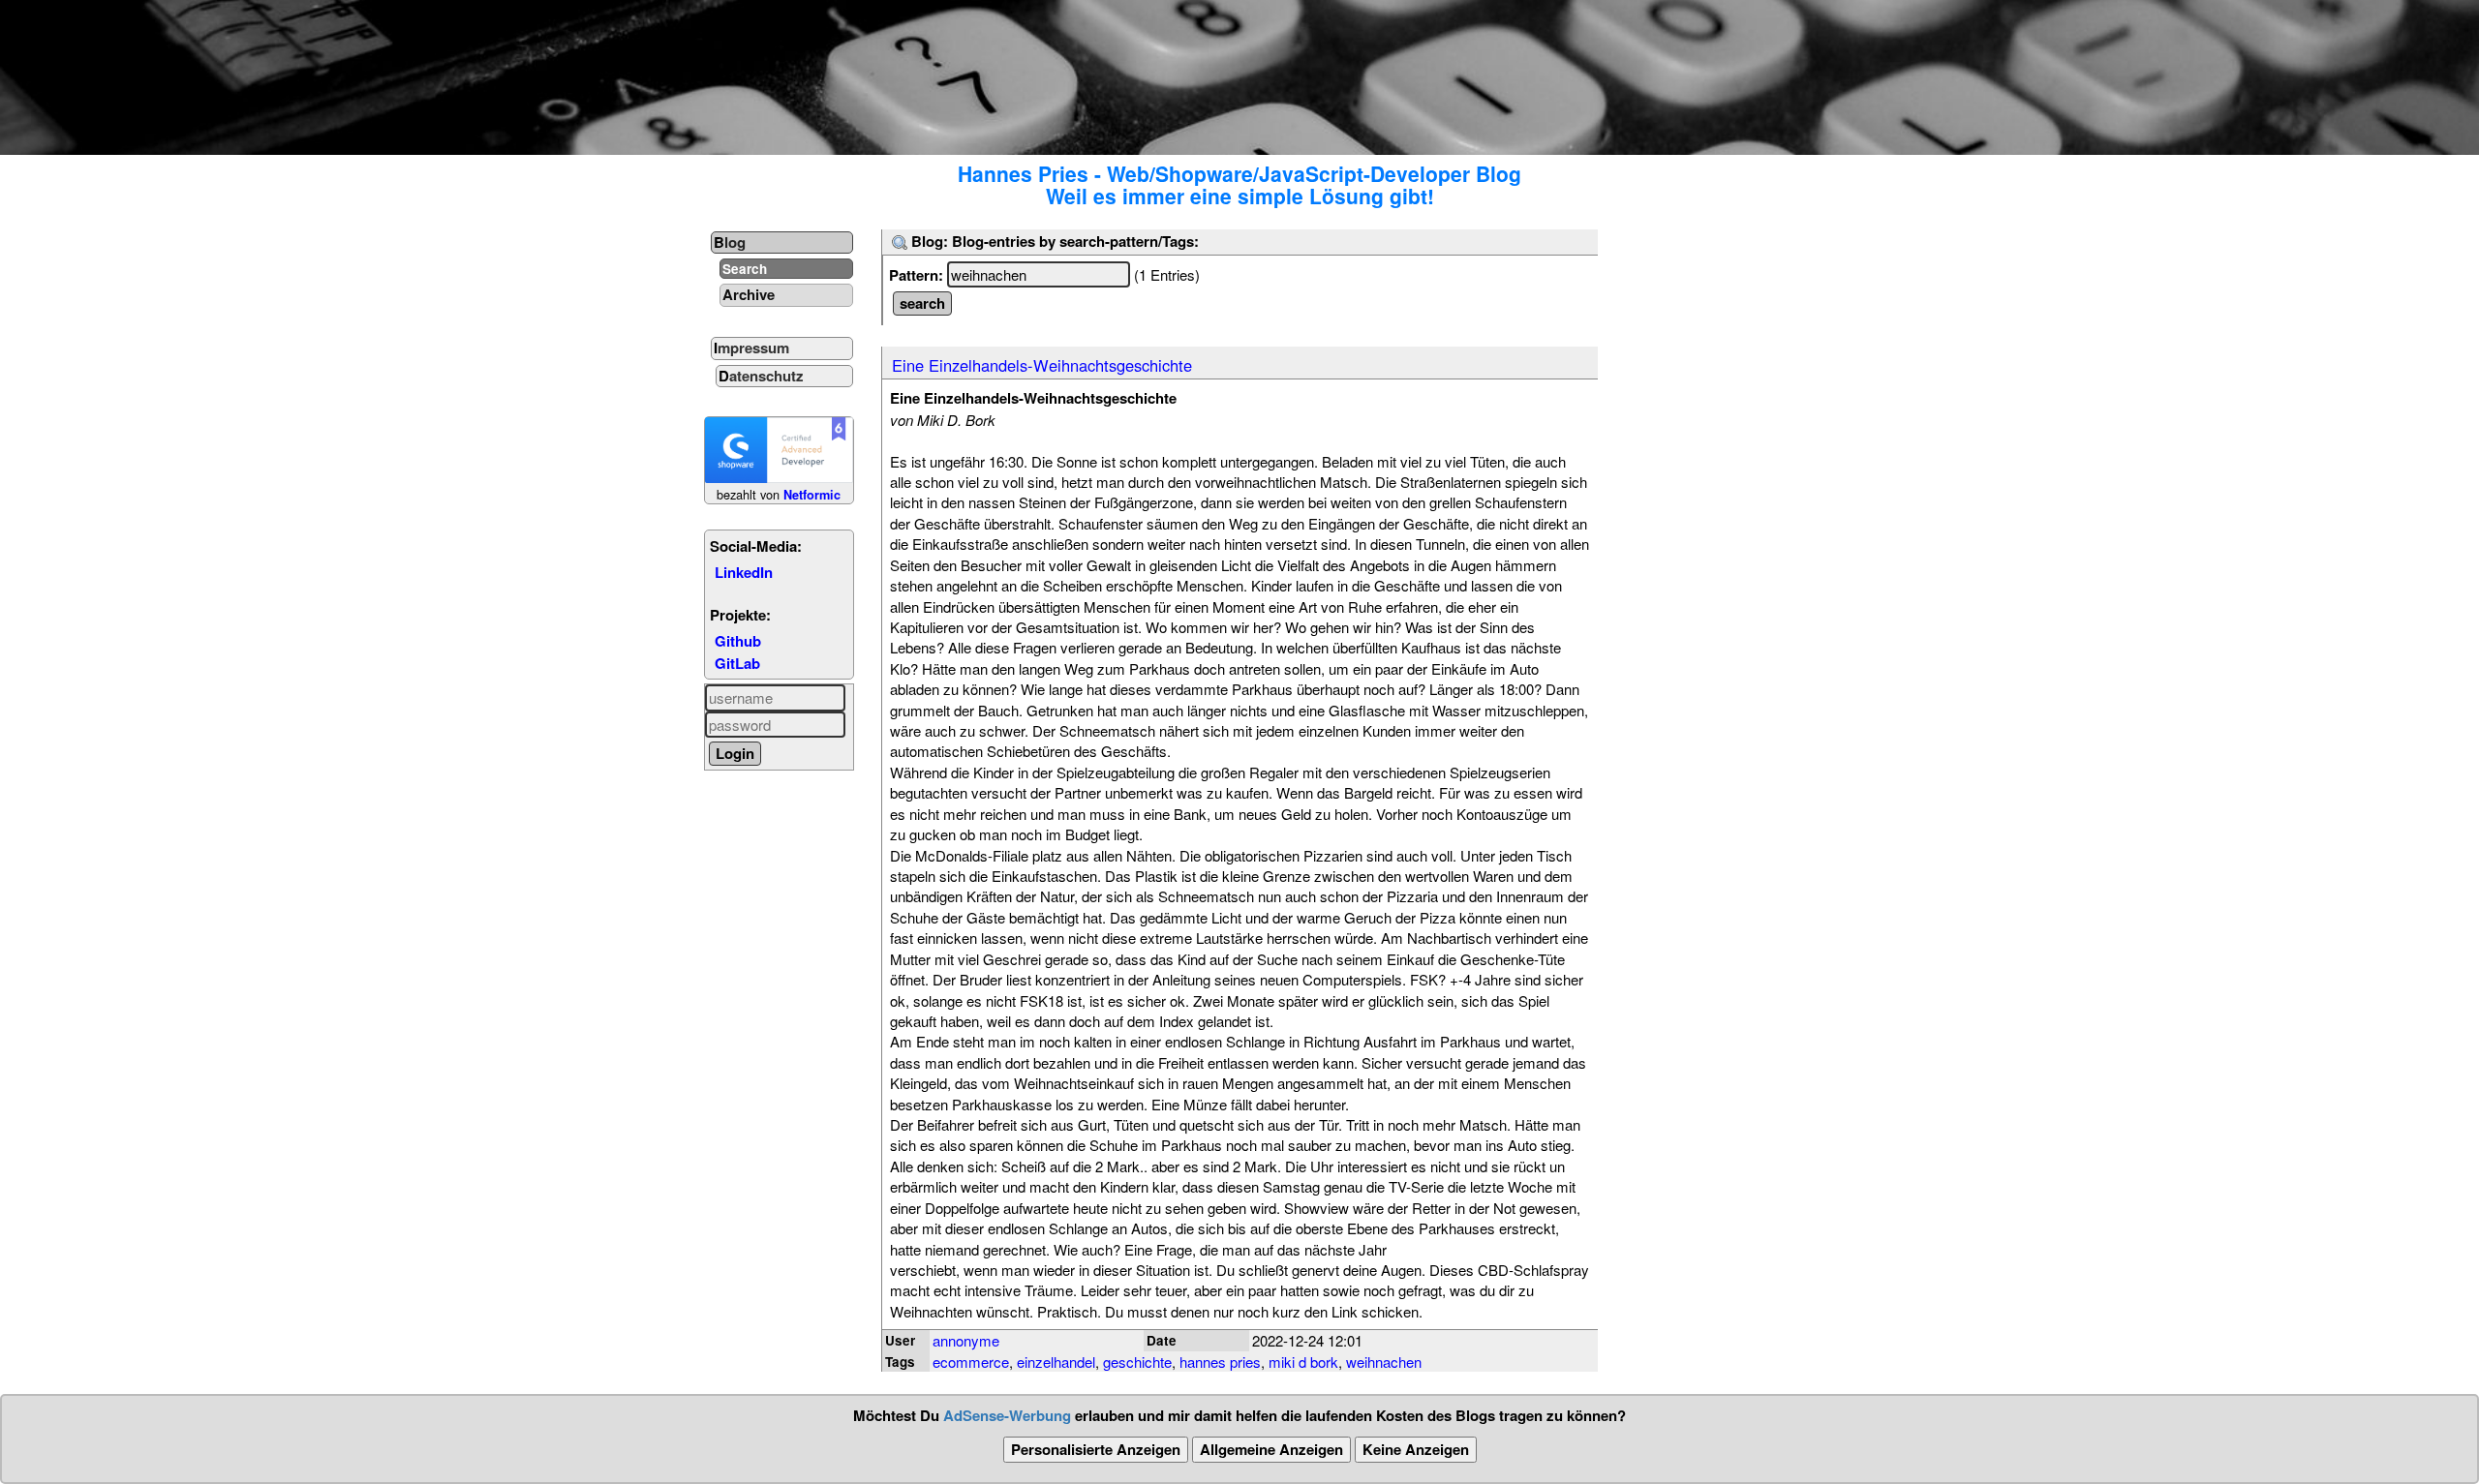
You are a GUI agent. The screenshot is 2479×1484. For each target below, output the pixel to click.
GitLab (737, 663)
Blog (730, 242)
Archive (749, 294)
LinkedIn (744, 572)
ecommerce (971, 1362)
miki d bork (1303, 1362)
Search (745, 269)
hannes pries (1220, 1362)
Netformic (812, 495)
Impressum (751, 348)
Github (738, 641)
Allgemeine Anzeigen (1271, 1449)
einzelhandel (1056, 1362)
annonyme (966, 1340)
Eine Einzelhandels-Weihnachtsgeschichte (1042, 365)
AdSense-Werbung (1007, 1415)
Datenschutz (761, 376)
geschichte (1137, 1362)
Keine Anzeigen (1416, 1449)
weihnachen (1384, 1362)
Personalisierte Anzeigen (1096, 1449)
